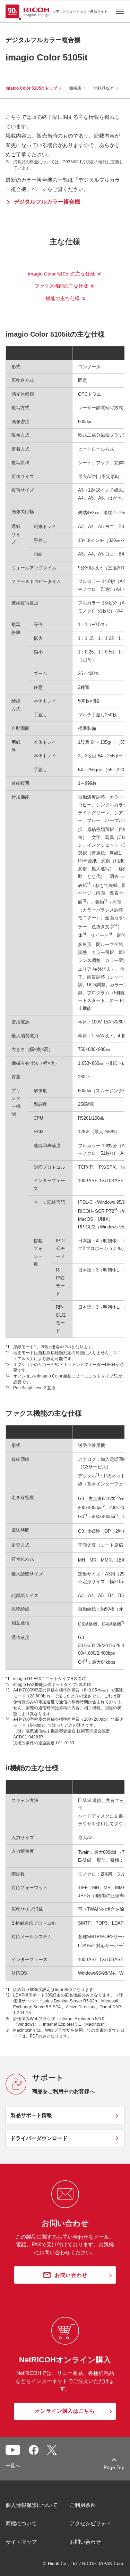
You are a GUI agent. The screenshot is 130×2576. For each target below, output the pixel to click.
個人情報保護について (32, 2505)
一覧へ (13, 2466)
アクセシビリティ (90, 2523)
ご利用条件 (83, 2505)
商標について (21, 2523)
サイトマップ (21, 2542)
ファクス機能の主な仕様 (61, 286)
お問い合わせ (85, 2542)
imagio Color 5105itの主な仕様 (62, 274)
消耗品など (104, 88)
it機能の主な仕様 (62, 298)
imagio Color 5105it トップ (31, 88)
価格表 (75, 88)
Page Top (114, 2467)
